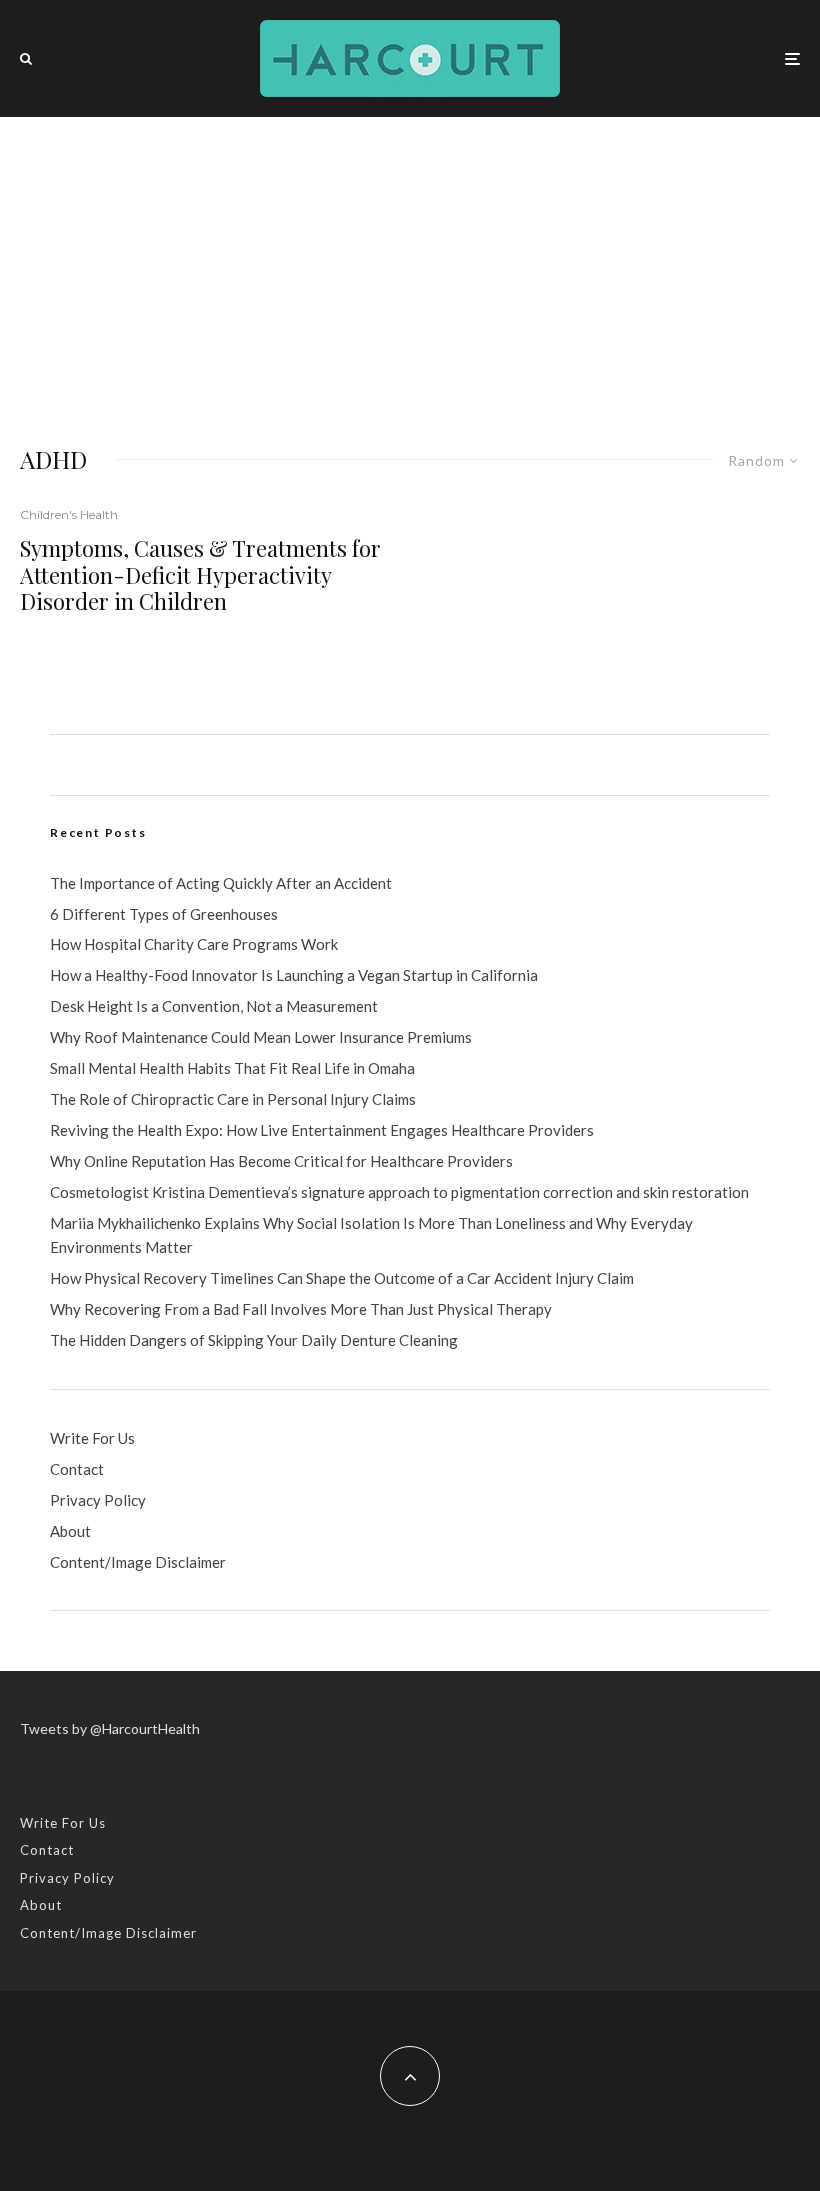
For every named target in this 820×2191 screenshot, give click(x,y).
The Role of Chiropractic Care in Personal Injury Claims (233, 1099)
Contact (77, 1469)
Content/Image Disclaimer (138, 1562)
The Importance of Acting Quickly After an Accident (221, 883)
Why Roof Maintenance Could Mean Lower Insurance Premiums (261, 1037)
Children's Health (69, 514)
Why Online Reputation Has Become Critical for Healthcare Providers (281, 1161)
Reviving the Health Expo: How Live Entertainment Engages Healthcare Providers (322, 1130)
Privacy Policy (98, 1500)
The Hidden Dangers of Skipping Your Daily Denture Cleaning (254, 1340)
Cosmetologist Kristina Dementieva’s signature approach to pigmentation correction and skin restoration (399, 1192)
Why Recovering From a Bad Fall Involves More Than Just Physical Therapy (301, 1309)
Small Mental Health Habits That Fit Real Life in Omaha (232, 1068)
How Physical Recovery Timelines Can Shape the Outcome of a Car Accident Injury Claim (342, 1278)
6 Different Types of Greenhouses (164, 914)
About (70, 1531)
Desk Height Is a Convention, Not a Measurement (214, 1006)
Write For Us (92, 1438)
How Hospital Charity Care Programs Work (194, 944)
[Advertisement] (410, 267)
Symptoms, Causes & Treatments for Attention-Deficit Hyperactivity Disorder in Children (200, 574)
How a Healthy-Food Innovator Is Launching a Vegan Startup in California (294, 975)
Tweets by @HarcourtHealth (110, 1728)
